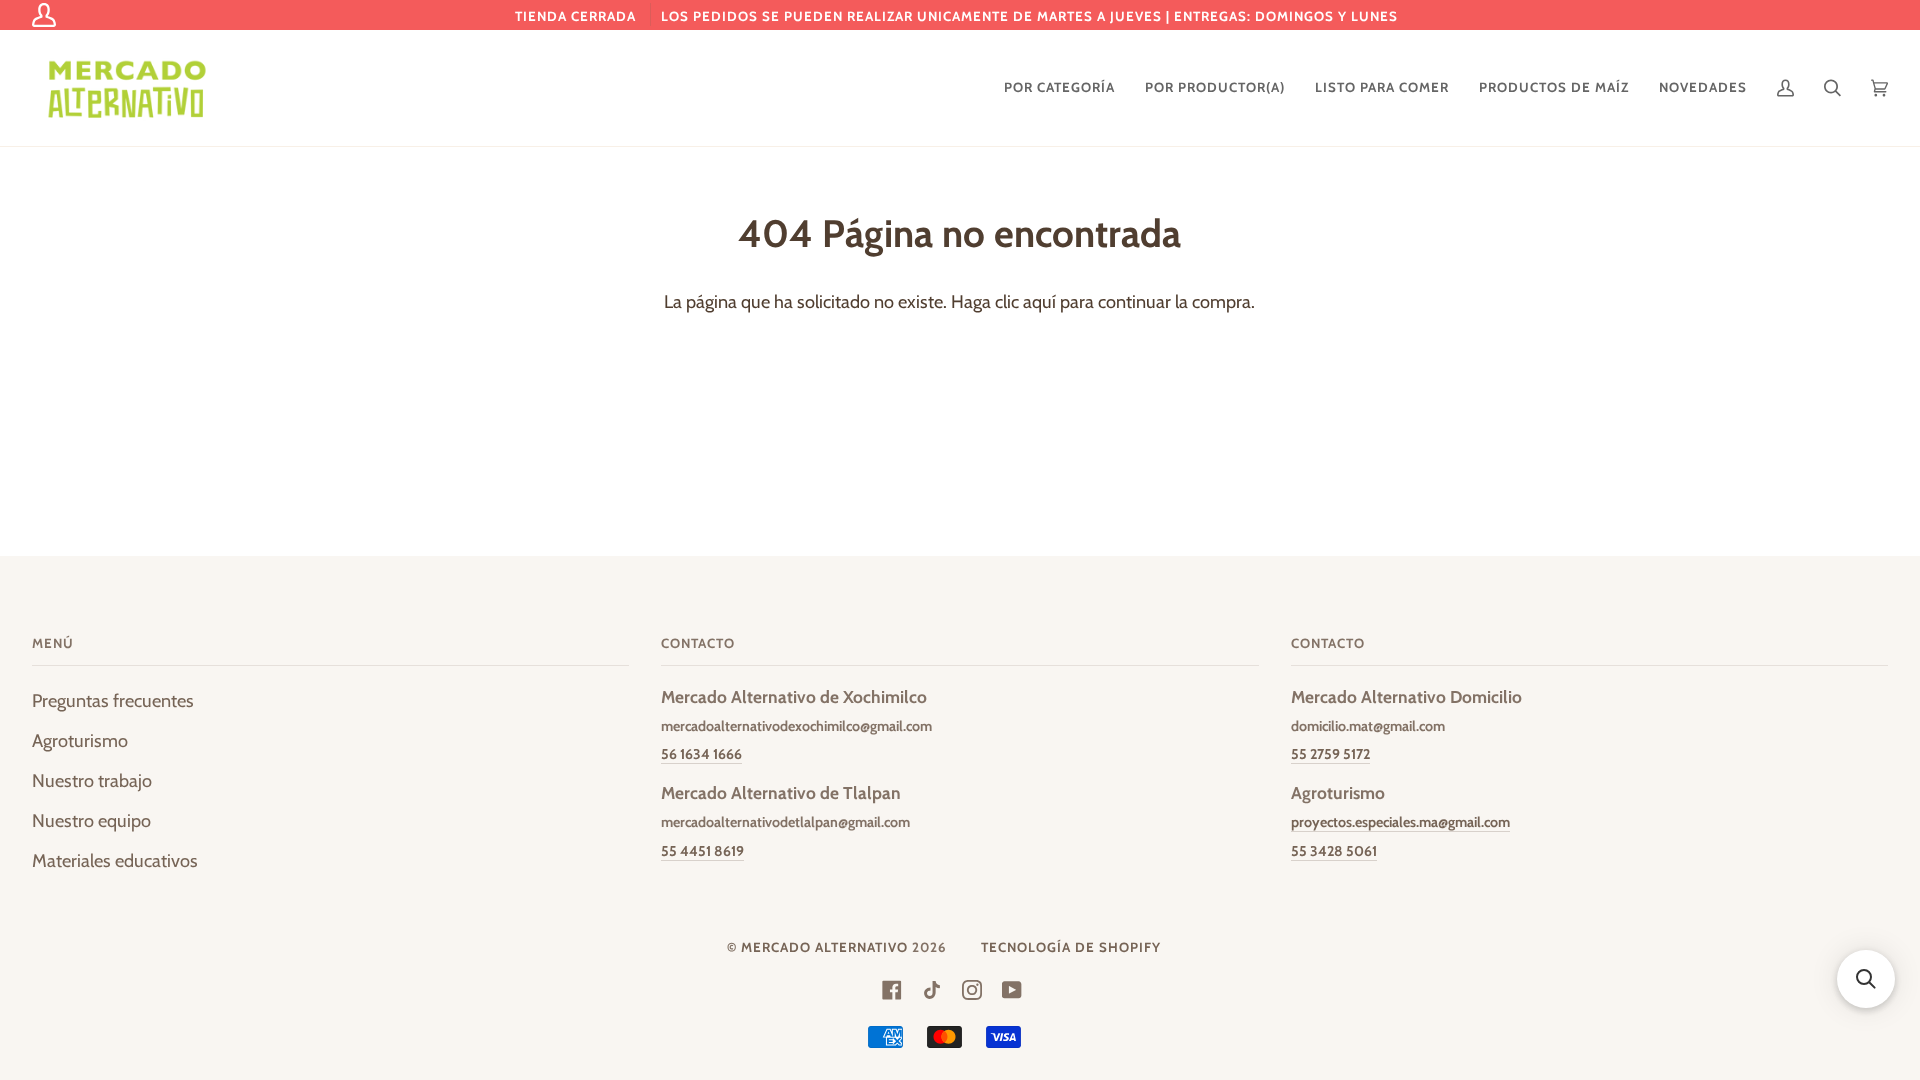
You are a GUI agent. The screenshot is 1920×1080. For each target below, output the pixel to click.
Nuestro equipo (91, 820)
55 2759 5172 (1330, 754)
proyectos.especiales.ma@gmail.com (1400, 822)
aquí (1039, 301)
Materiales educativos (115, 860)
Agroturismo (80, 740)
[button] (1866, 979)
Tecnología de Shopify (1071, 947)
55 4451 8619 (702, 851)
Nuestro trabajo (92, 780)
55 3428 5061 (1334, 851)
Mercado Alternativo (824, 947)
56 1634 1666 (701, 754)
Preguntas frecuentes (113, 700)
